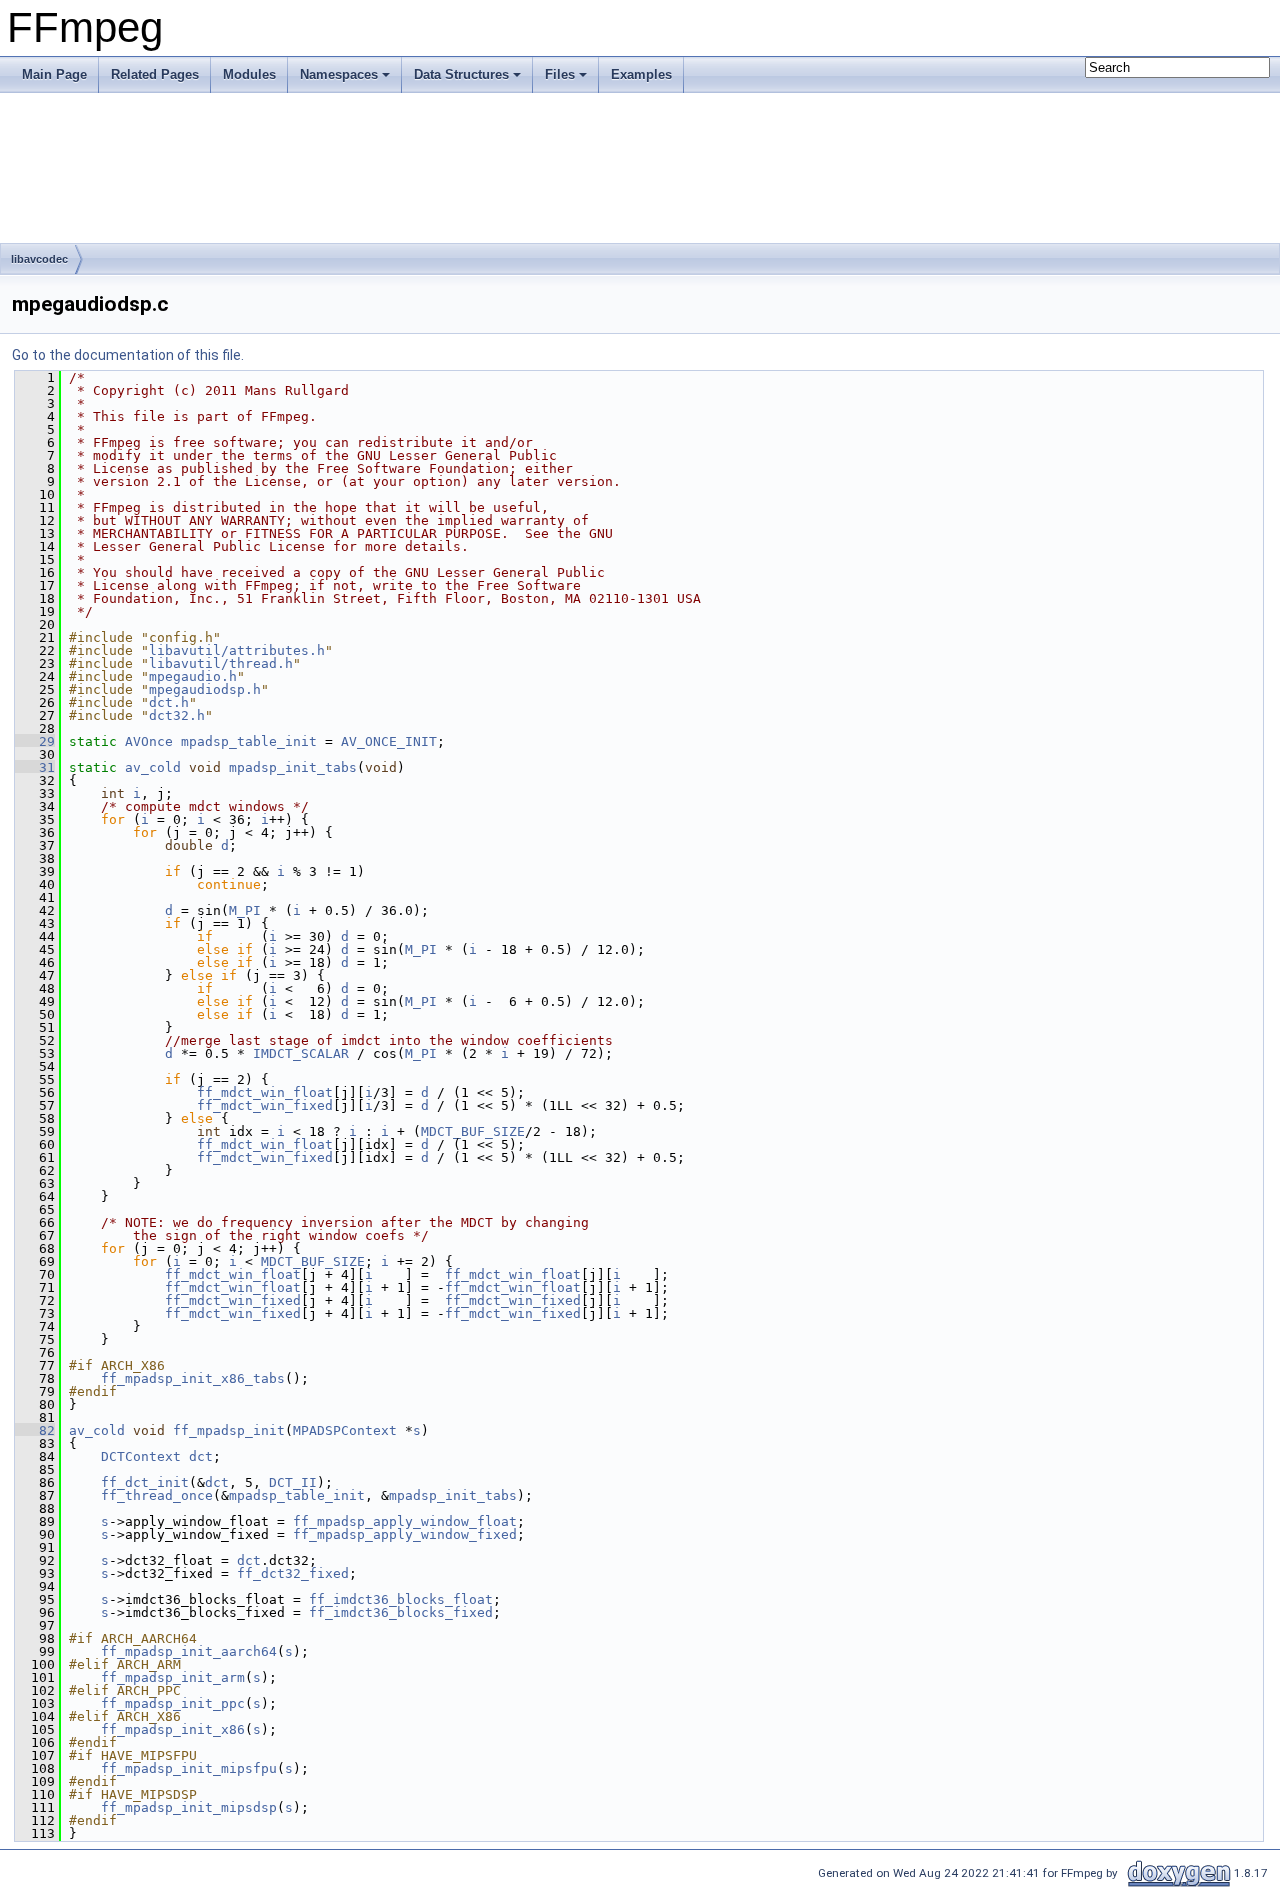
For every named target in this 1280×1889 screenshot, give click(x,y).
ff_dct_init (145, 1482)
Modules (249, 74)
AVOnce (149, 741)
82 (35, 1430)
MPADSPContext (345, 1430)
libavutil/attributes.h (237, 650)
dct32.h (177, 715)
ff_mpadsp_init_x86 (173, 1729)
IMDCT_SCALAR (301, 1053)
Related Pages (155, 74)
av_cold (153, 767)
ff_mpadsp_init (229, 1430)
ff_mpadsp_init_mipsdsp (189, 1807)
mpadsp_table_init (249, 741)
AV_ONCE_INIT (389, 741)
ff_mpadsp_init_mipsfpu (189, 1768)
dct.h (169, 702)
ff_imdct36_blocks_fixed (401, 1612)
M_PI (245, 910)
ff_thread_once (157, 1495)
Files (560, 74)
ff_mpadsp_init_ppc (173, 1703)
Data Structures (461, 74)
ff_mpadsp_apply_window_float (405, 1521)
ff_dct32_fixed (293, 1573)
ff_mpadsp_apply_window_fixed (405, 1534)
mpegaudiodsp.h (205, 689)
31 (35, 767)
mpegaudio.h (193, 676)
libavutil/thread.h (221, 663)
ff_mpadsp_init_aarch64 (189, 1651)
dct (201, 1456)
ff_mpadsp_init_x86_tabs (193, 1378)
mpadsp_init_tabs (293, 767)
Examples (641, 74)
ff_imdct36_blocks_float (401, 1599)
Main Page (54, 74)
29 (35, 741)
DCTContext (141, 1456)
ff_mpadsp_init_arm (173, 1677)
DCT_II (293, 1482)
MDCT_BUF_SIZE (473, 1131)
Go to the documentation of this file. (128, 355)
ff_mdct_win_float (265, 1092)
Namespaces (339, 74)
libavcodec (39, 259)
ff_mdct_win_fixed (265, 1105)
